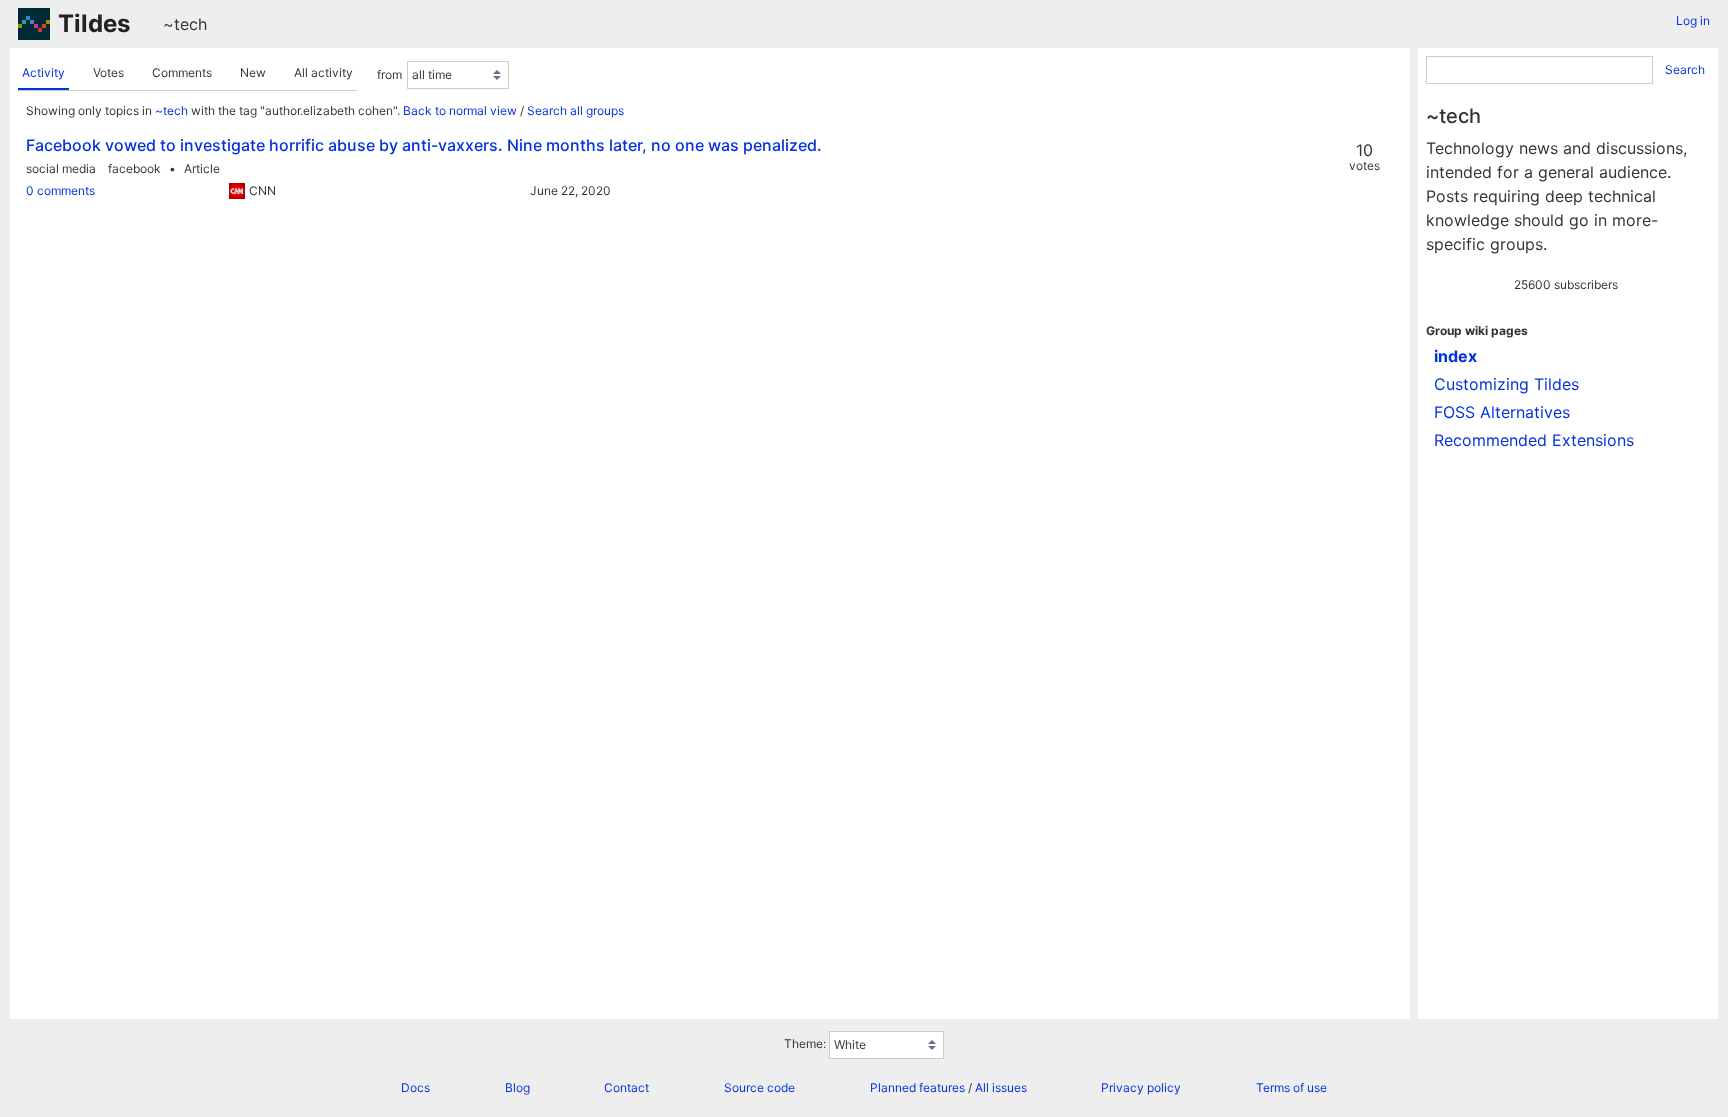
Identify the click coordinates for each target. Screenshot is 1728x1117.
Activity (43, 72)
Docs (415, 1087)
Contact (626, 1087)
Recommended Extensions (1534, 440)
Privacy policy (1141, 1087)
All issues (1001, 1087)
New (253, 72)
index (1455, 356)
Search (1685, 69)
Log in (1693, 20)
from (389, 74)
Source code (759, 1087)
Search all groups (575, 110)
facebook (134, 168)
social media (61, 168)
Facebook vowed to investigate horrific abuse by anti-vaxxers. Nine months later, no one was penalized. (424, 145)
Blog (517, 1087)
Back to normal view (460, 110)
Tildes (94, 23)
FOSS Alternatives (1502, 412)
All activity (323, 72)
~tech (185, 24)
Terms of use (1291, 1087)
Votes (108, 72)
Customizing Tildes (1506, 384)
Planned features (917, 1087)
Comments (182, 72)
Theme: (805, 1043)
